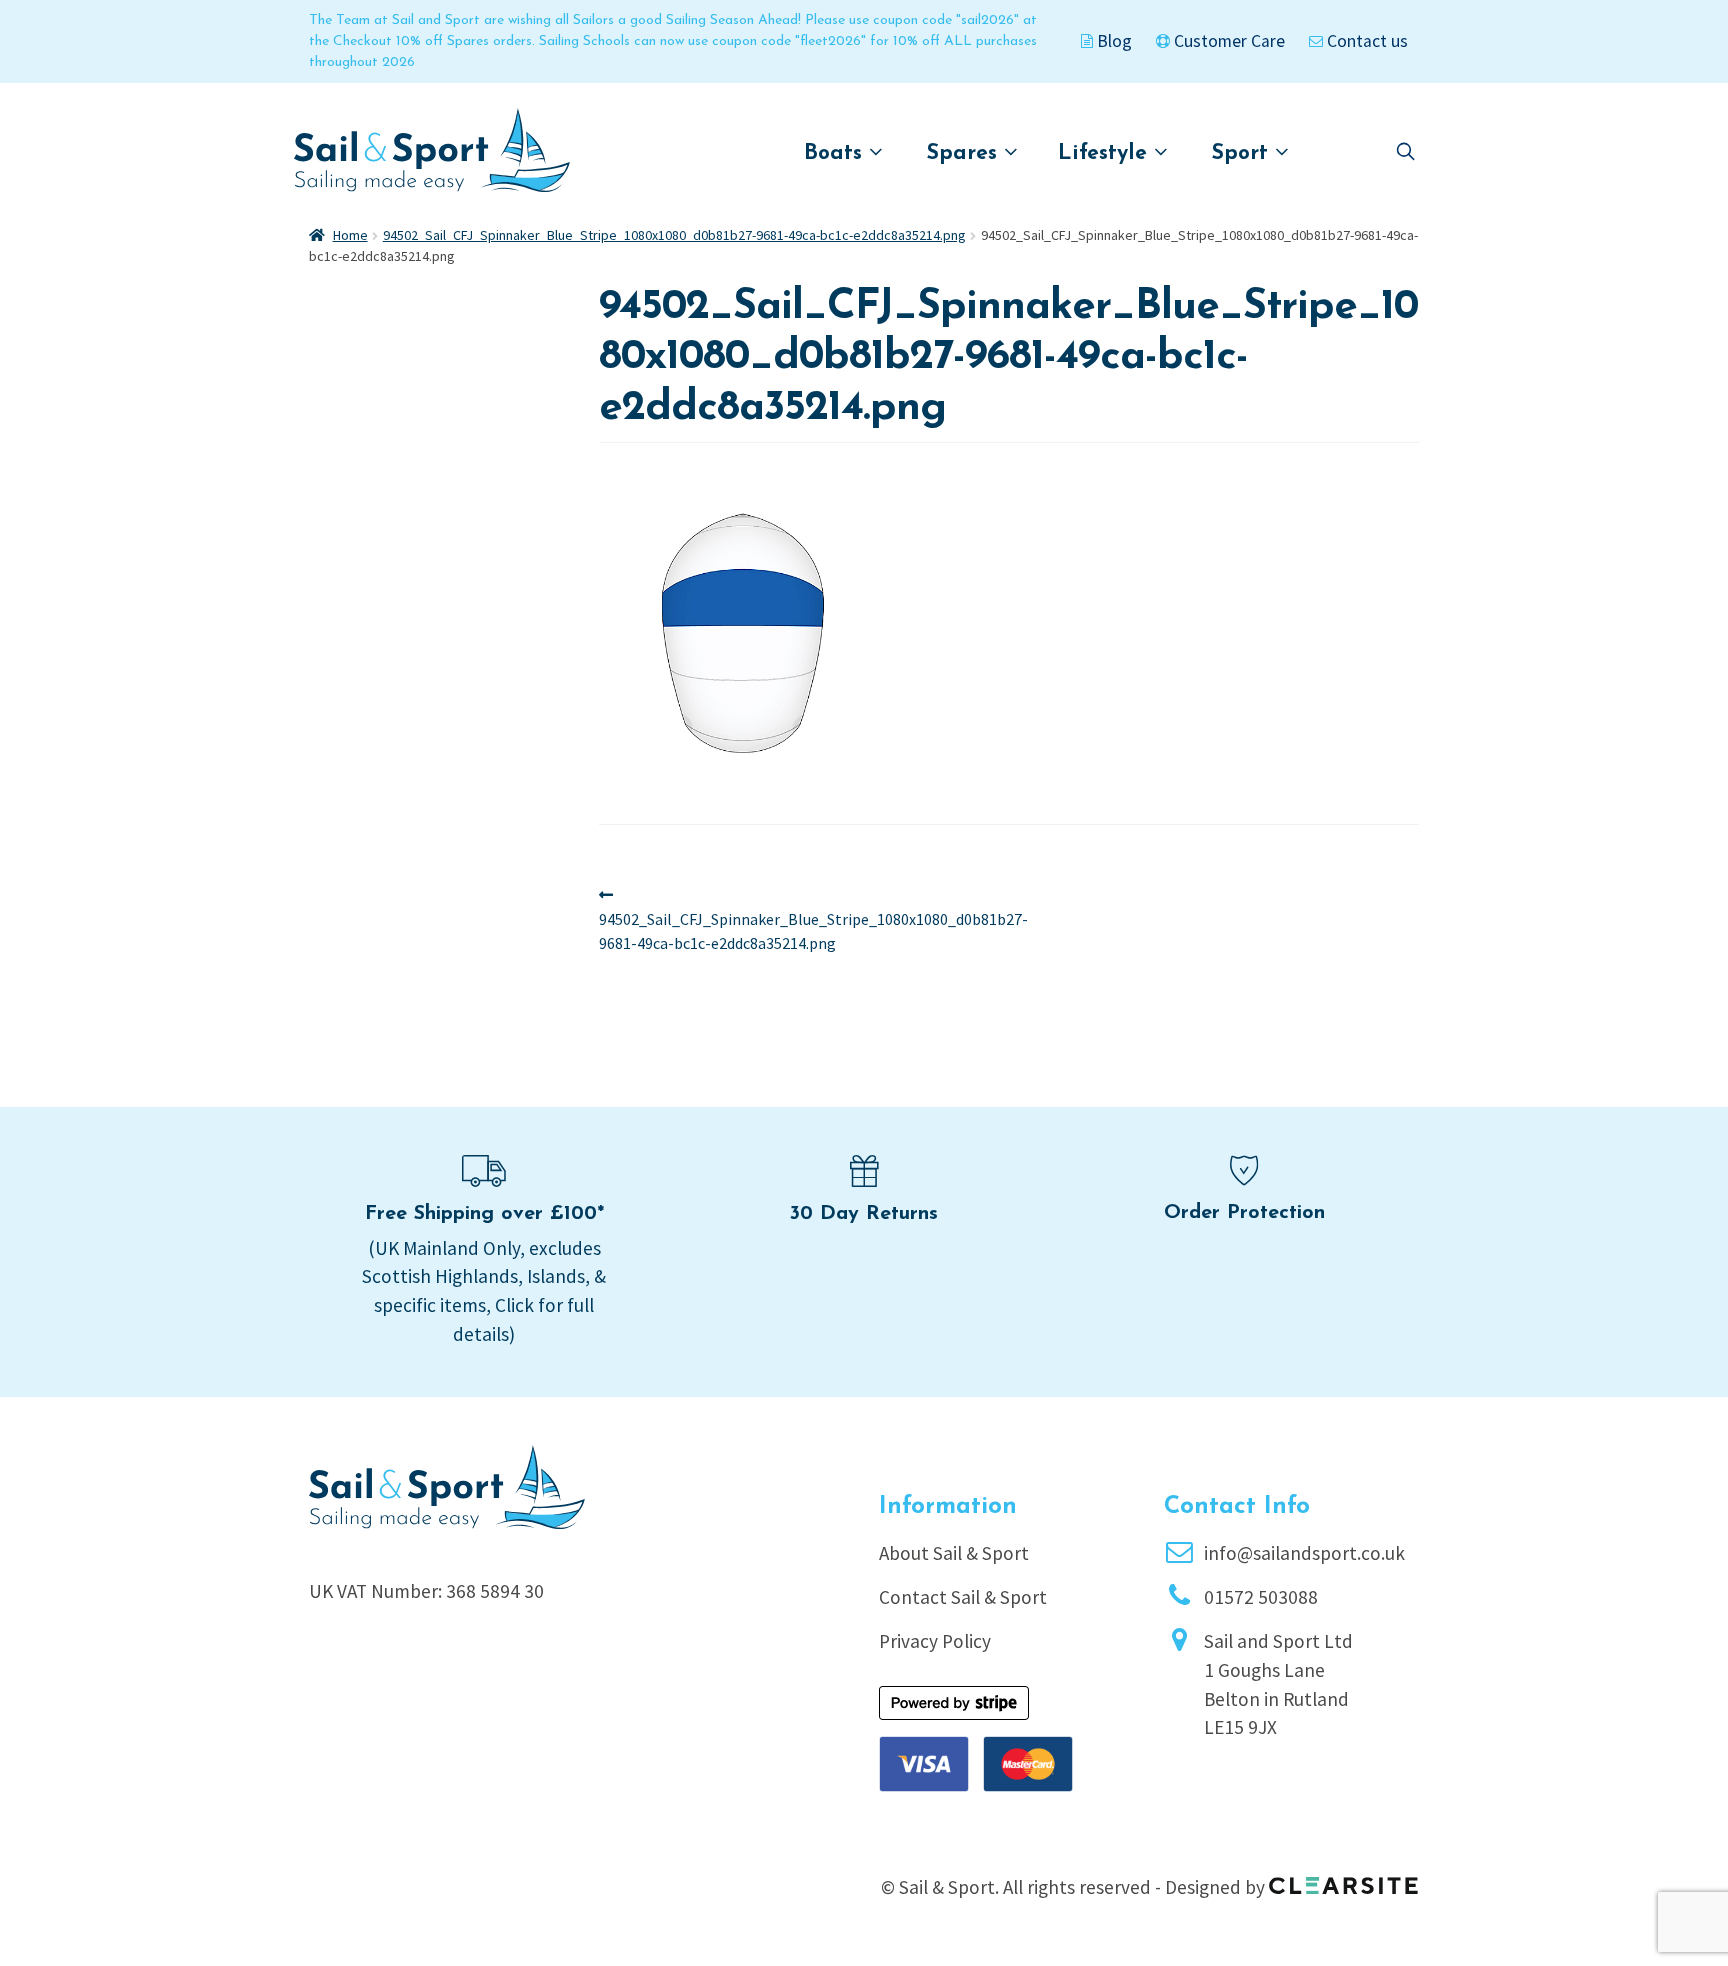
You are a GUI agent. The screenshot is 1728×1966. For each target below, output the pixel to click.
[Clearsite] (1344, 1879)
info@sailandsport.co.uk (1304, 1553)
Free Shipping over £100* (484, 1214)
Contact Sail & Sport (963, 1597)
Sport (1243, 153)
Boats (836, 153)
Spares (965, 153)
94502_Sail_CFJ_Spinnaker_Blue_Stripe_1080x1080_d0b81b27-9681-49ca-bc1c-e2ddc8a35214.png (674, 235)
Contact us (1365, 41)
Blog (1112, 41)
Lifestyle (1106, 153)
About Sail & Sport (954, 1553)
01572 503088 (1261, 1597)
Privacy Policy (935, 1641)
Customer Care (1227, 41)
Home (350, 235)
